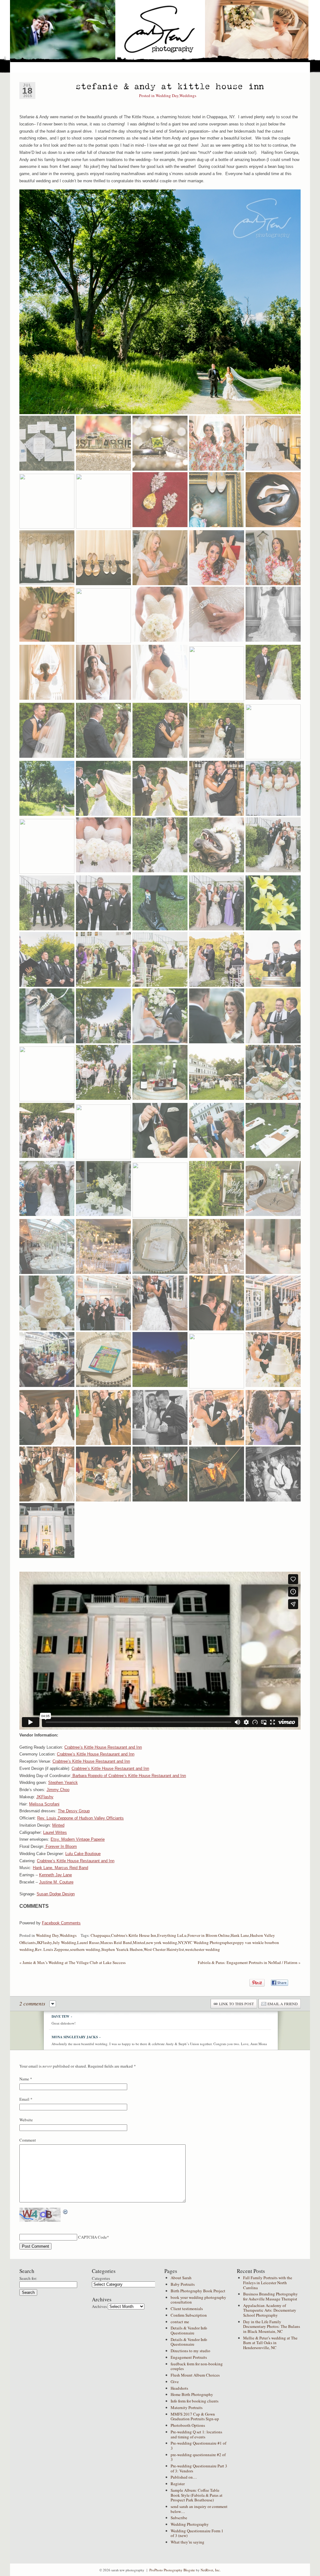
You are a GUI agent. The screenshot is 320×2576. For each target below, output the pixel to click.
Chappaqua (100, 1935)
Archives (99, 2306)
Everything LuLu (172, 1935)
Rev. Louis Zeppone (52, 1949)
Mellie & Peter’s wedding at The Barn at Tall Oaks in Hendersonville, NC (270, 2343)
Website (26, 2120)
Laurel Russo (88, 1942)
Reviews (206, 67)
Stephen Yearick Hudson (122, 1949)
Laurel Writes (55, 1832)
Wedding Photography (190, 2524)
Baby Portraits (183, 2284)
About (184, 67)
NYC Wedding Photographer (208, 1942)
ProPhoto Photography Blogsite (172, 2570)
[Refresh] (66, 2211)
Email (24, 2099)
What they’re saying (187, 2542)
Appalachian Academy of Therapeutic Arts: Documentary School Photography (270, 2310)
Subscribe (179, 2518)
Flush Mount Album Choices (195, 2375)
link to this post (236, 2004)
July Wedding (65, 1942)
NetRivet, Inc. (211, 2570)
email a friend (283, 2004)
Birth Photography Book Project (198, 2291)
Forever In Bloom (61, 1846)
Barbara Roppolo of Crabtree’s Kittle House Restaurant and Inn (129, 1776)
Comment (28, 2140)
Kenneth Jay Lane (55, 1875)
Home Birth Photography (192, 2394)
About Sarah (181, 2278)
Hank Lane (240, 1935)
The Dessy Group (74, 1811)
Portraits (105, 67)
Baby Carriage (74, 67)
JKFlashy (45, 1797)
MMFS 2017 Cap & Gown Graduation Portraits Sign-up (195, 2417)
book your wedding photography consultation (198, 2300)
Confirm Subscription (189, 2315)
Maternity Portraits (187, 2407)
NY (181, 1942)
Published (159, 67)
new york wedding (162, 1942)
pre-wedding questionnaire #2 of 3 (198, 2457)
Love (20, 67)
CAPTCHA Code (92, 2237)
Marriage (42, 67)
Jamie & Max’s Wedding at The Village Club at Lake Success (72, 1962)
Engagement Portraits (189, 2357)
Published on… (184, 2477)
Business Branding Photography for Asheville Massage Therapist (270, 2296)
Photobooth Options (188, 2425)
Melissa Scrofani (44, 1804)
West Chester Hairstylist (164, 1949)
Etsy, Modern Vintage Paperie (78, 1839)
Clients (229, 67)
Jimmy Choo (58, 1790)
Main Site (131, 67)
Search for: (28, 2278)
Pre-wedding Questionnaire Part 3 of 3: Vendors (199, 2468)
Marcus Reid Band (116, 1942)
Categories (101, 2278)
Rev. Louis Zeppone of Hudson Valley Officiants (80, 1818)
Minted (58, 1825)
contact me (180, 2322)
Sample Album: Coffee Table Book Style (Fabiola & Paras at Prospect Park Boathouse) (197, 2495)
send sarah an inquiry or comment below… (199, 2509)
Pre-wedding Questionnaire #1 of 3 (198, 2446)
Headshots (179, 2388)
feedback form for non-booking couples (197, 2366)
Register (178, 2484)
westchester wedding (202, 1949)
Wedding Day (167, 95)
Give (175, 2382)
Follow (251, 67)
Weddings (188, 95)
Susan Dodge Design (56, 1894)
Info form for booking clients (195, 2401)
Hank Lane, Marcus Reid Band (60, 1868)
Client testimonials (187, 2309)
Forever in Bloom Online (209, 1935)
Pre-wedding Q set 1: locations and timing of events (196, 2434)
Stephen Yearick (63, 1783)
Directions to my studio (190, 2351)
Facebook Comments (61, 1923)
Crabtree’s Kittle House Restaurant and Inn (103, 1747)
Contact (297, 67)
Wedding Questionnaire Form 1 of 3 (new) (197, 2533)
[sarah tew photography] (160, 32)
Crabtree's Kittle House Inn (134, 1935)
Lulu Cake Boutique (83, 1854)
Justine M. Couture (56, 1882)
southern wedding (85, 1949)
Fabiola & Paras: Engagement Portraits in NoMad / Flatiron (249, 1962)
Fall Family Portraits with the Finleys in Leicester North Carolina (268, 2282)
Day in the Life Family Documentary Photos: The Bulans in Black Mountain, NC (272, 2326)
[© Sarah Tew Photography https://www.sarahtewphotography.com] (160, 302)
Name (24, 2079)
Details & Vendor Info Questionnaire (189, 2330)
